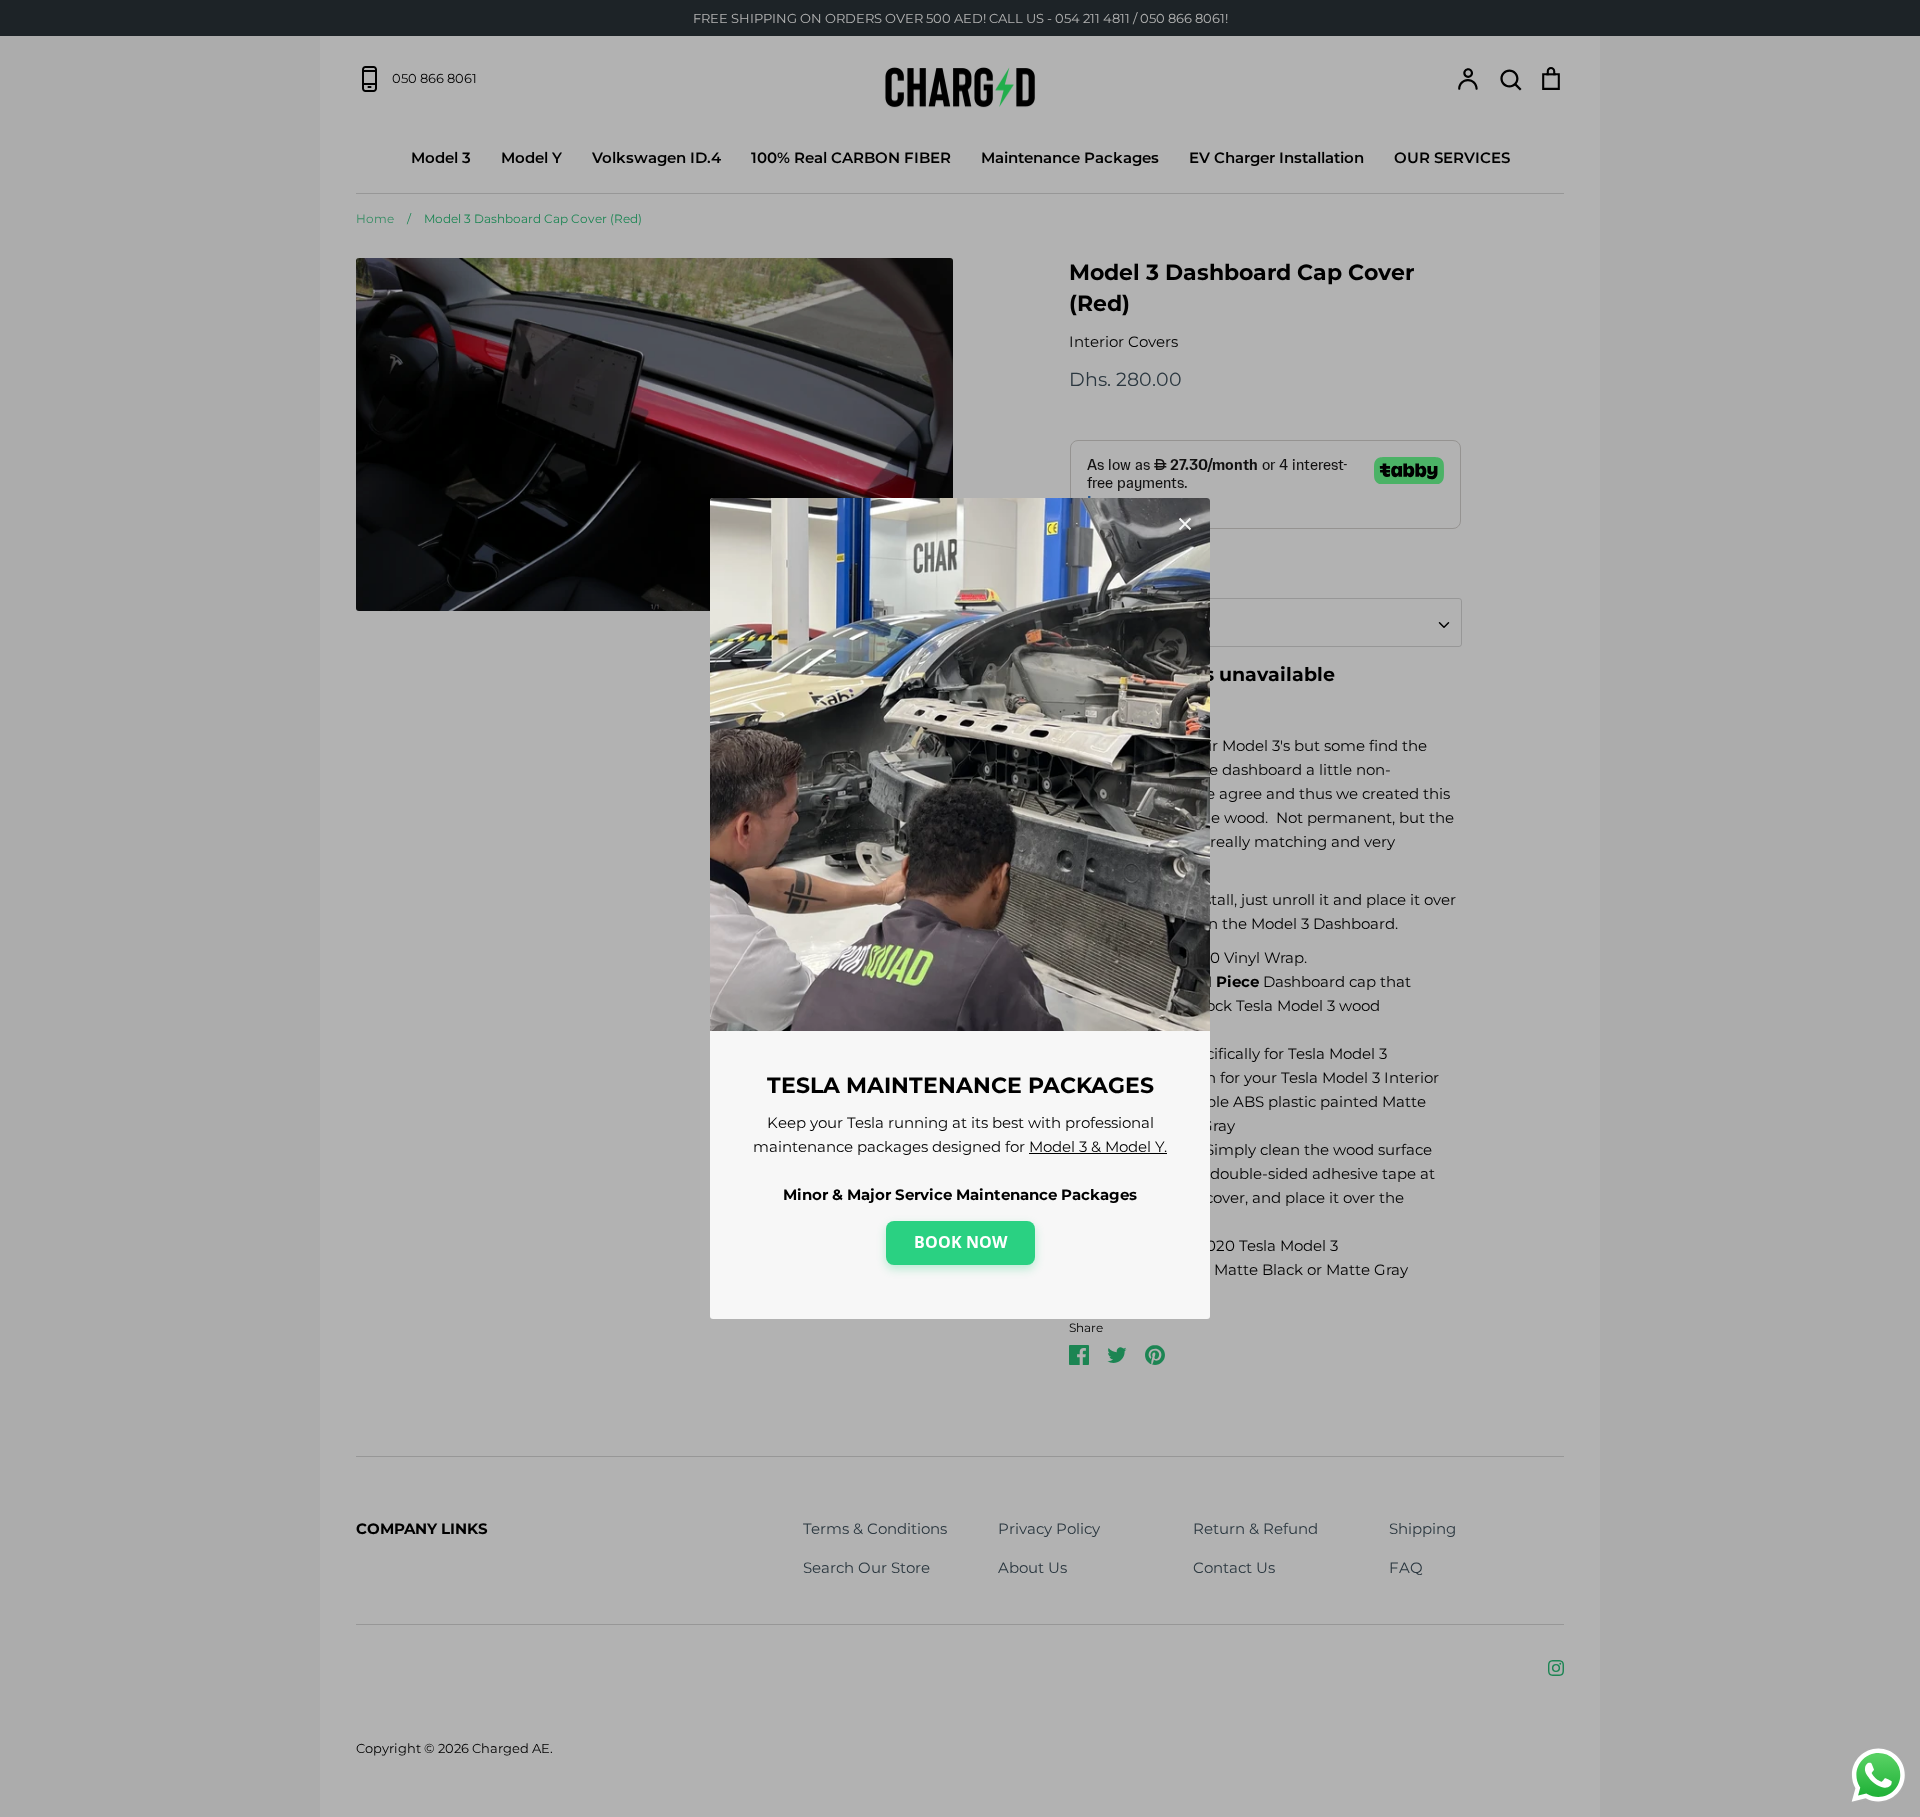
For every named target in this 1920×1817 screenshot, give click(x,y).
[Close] (1185, 523)
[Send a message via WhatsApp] (1878, 1775)
